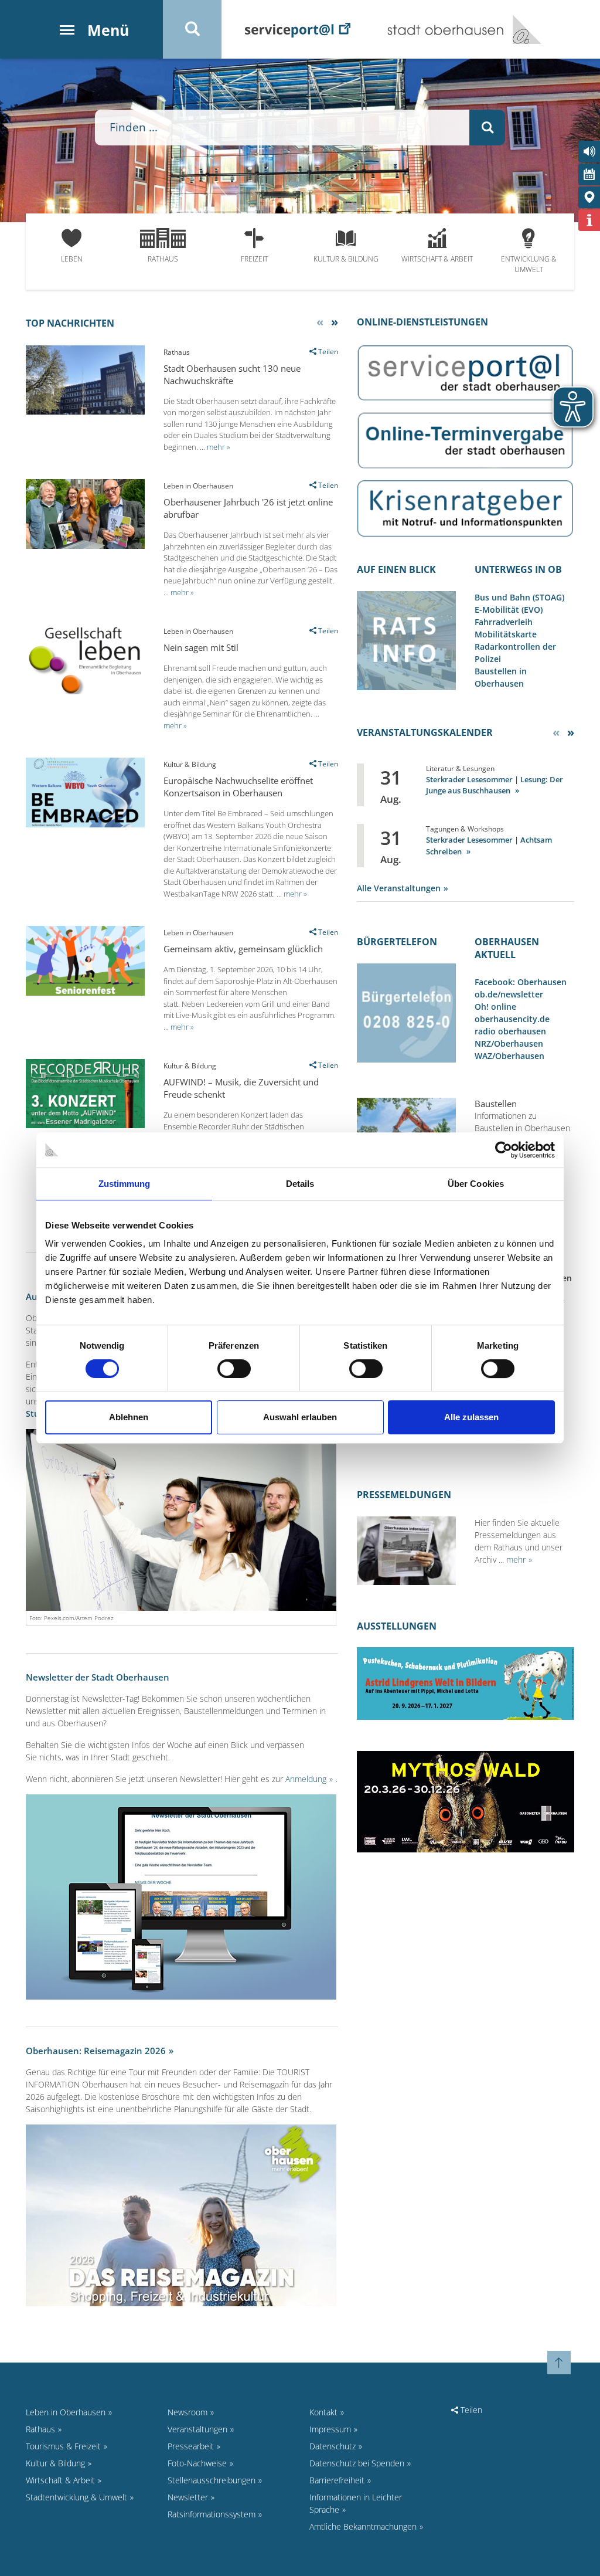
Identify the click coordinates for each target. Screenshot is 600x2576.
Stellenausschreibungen (212, 2480)
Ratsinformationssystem (212, 2514)
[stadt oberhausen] (523, 29)
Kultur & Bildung (346, 259)
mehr (516, 1559)
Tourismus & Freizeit (63, 2446)
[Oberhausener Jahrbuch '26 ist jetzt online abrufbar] (85, 546)
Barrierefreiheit (337, 2480)
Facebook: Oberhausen (521, 982)
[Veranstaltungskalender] (589, 174)
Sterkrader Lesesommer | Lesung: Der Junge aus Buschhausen (495, 785)
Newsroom (187, 2412)
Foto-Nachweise (197, 2463)
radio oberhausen (510, 1031)
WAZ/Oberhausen (509, 1056)
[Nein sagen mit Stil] (85, 691)
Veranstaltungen (197, 2429)
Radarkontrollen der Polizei (515, 653)
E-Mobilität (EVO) (509, 610)
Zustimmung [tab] (125, 1184)
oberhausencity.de (512, 1019)
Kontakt (323, 2412)
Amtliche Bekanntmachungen (363, 2526)
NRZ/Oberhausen (509, 1043)
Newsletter (188, 2497)
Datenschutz (333, 2446)
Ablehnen (129, 1417)
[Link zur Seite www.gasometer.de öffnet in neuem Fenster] (466, 1801)
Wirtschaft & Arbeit (437, 259)
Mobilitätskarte (506, 634)
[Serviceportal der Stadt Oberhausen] (298, 29)
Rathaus (163, 259)
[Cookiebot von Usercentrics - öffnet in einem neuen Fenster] (504, 1150)
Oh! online (495, 1007)
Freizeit (254, 259)
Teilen (470, 2410)
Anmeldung (306, 1779)
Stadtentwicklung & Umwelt (76, 2497)
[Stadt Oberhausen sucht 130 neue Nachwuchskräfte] (85, 411)
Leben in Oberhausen (66, 2412)
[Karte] (589, 197)
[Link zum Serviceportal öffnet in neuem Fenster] (466, 371)
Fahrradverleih (504, 622)
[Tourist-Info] (589, 220)
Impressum (330, 2429)
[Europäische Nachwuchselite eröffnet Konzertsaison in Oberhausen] (85, 824)
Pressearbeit (191, 2446)
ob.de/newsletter (509, 994)
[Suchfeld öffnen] (192, 29)
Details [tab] (300, 1184)
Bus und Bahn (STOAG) (519, 597)
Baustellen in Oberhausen (501, 677)
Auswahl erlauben (300, 1417)
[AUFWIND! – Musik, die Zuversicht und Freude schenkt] (85, 1125)
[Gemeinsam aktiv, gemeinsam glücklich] (85, 992)
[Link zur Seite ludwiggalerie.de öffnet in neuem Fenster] (466, 1683)
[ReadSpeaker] (589, 152)
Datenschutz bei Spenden (357, 2463)
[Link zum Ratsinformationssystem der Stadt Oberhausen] (407, 639)
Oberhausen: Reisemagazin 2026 (96, 2051)
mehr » (219, 447)
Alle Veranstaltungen (399, 888)
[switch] (234, 1369)
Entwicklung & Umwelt (529, 264)
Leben (72, 259)
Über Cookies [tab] (476, 1184)
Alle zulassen (471, 1417)
